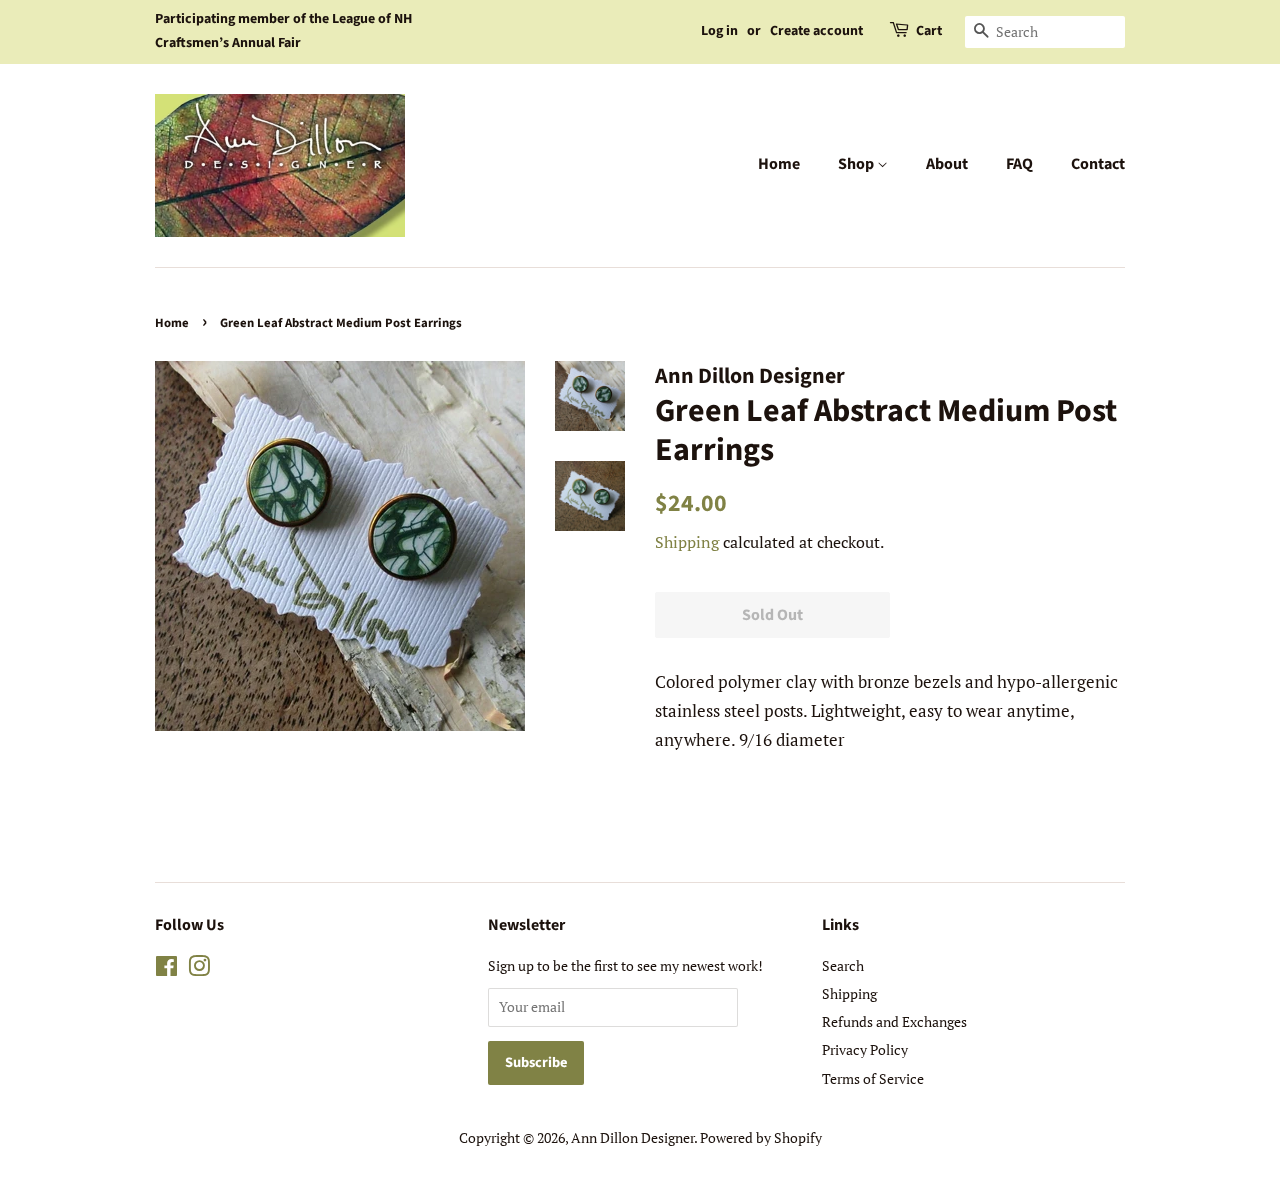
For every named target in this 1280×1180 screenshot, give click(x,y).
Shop (857, 164)
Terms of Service (873, 1078)
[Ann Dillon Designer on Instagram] (199, 969)
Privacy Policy (865, 1049)
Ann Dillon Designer (632, 1137)
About (947, 164)
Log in (719, 31)
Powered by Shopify (761, 1137)
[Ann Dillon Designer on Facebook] (166, 969)
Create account (816, 31)
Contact (1098, 164)
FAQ (1019, 164)
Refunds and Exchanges (894, 1021)
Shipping (687, 542)
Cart (929, 31)
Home (779, 164)
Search (843, 965)
